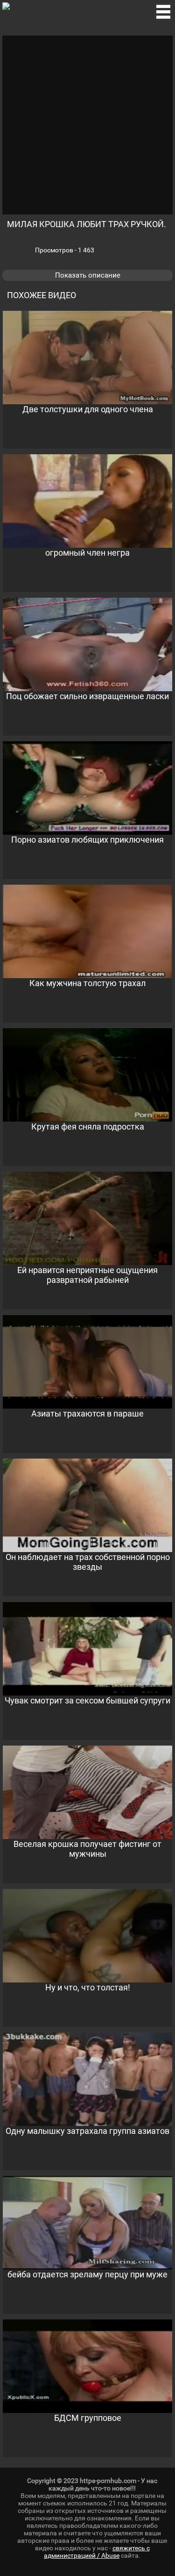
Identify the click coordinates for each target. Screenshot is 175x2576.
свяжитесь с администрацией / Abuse (97, 2552)
